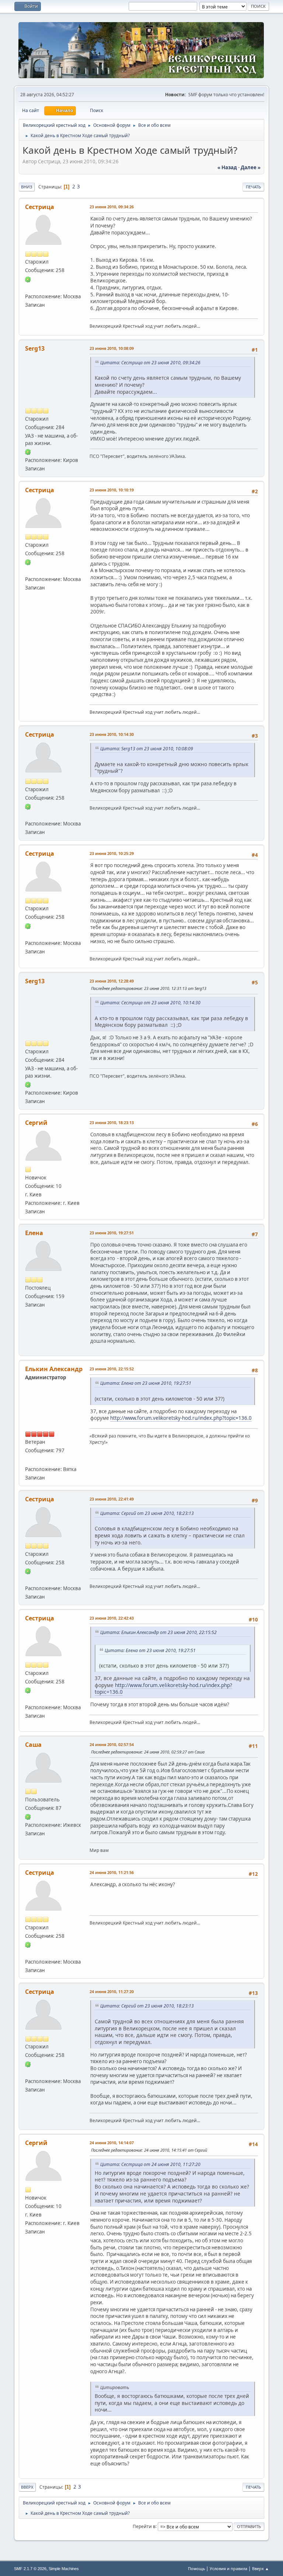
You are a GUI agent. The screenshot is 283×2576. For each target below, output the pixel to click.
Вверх (27, 2487)
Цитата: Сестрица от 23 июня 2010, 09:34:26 (150, 363)
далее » (251, 167)
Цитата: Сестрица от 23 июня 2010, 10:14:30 (150, 1003)
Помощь (196, 2568)
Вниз (27, 187)
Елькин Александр (54, 1369)
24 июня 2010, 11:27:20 (112, 1991)
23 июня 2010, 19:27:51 (112, 1233)
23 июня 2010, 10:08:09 (112, 348)
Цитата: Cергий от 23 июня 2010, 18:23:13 (147, 1513)
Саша (33, 1745)
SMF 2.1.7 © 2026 (30, 2569)
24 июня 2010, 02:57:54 (112, 1744)
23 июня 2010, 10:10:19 (112, 490)
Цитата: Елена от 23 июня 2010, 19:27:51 (146, 1383)
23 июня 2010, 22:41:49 (112, 1499)
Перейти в (144, 2526)
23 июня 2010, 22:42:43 (112, 1618)
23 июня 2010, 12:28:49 (112, 981)
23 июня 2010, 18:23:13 (112, 1122)
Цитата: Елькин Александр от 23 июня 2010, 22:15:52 (158, 1632)
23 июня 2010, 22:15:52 (112, 1369)
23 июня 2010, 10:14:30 (112, 734)
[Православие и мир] (28, 287)
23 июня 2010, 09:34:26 (112, 207)
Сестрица (40, 207)
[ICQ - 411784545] (28, 279)
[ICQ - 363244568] (28, 1817)
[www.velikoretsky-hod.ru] (28, 1460)
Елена (34, 1233)
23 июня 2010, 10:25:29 (112, 853)
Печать (253, 187)
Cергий (36, 1123)
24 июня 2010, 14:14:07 (112, 2143)
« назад (227, 167)
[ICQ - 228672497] (28, 452)
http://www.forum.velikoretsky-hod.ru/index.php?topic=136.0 (181, 1418)
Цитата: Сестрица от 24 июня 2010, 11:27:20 (150, 2164)
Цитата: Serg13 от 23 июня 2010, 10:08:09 (147, 749)
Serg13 (35, 348)
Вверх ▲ (261, 2568)
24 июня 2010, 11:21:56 (112, 1872)
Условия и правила (228, 2568)
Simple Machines (64, 2569)
